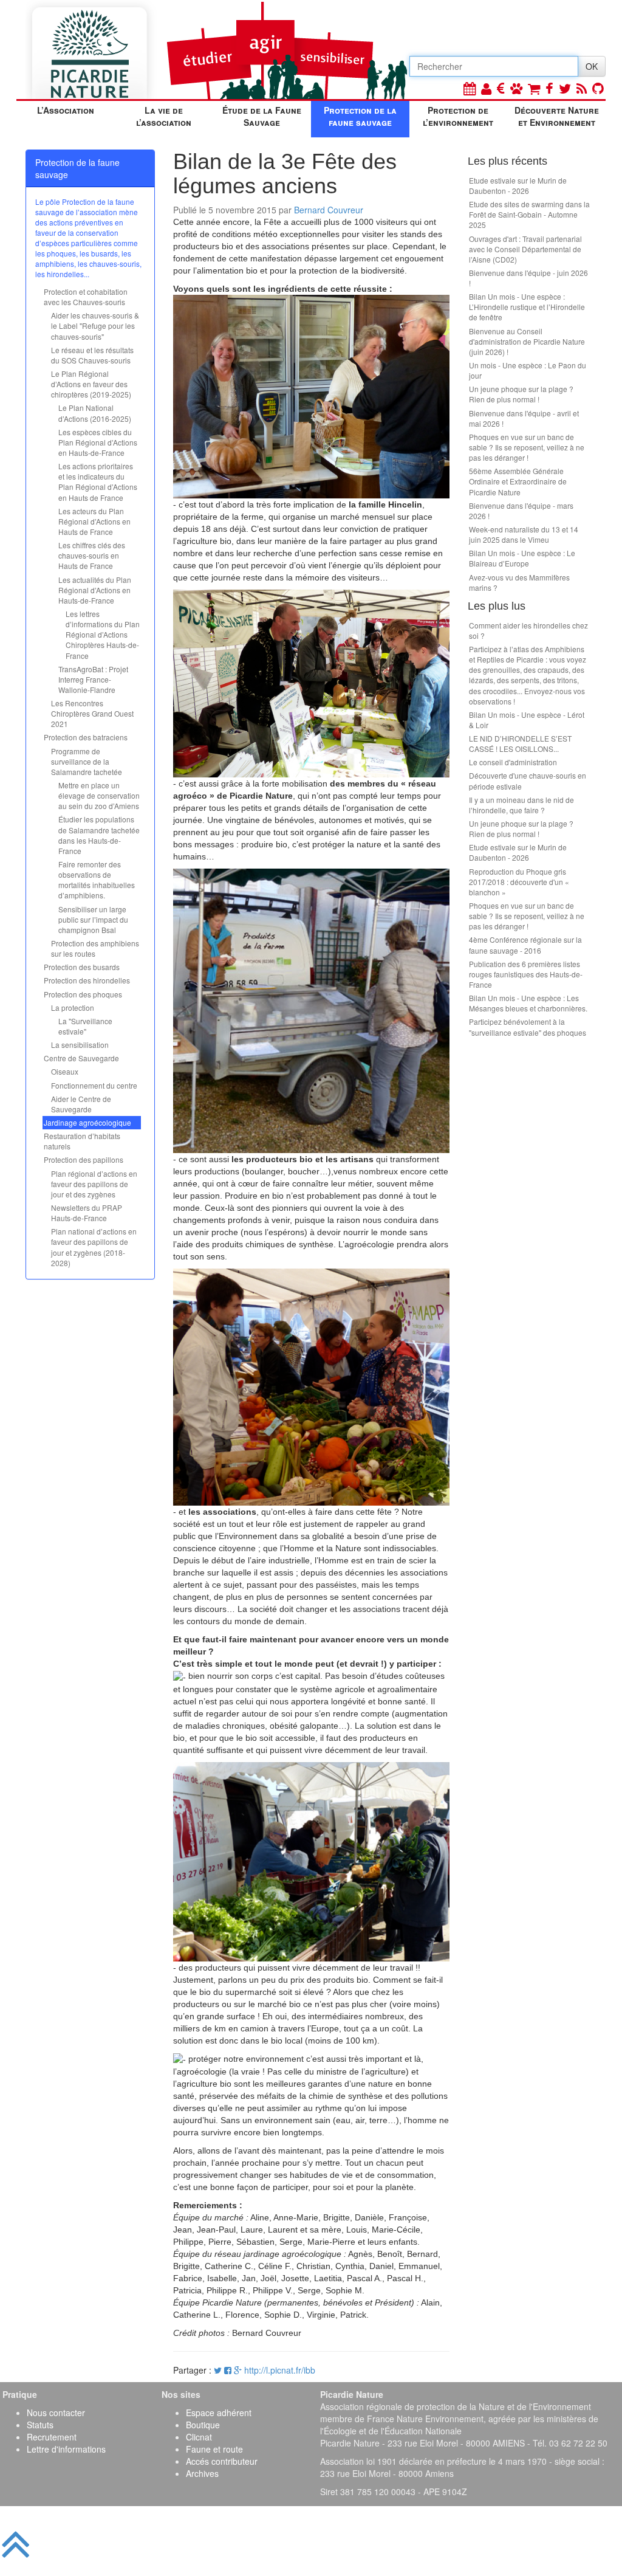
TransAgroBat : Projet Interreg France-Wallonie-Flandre (93, 679)
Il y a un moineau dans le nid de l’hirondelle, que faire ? (521, 805)
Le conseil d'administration (513, 762)
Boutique (203, 2425)
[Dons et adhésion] (501, 88)
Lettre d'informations (66, 2449)
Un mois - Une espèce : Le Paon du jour (528, 370)
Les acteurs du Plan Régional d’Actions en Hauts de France (94, 521)
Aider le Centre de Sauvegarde (81, 1104)
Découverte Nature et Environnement (557, 116)
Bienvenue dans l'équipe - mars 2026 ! (521, 511)
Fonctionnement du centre (94, 1085)
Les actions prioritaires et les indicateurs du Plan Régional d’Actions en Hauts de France (98, 481)
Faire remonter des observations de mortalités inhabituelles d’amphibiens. (97, 880)
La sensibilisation (80, 1045)
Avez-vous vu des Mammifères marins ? (519, 582)
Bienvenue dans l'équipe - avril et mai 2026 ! (524, 418)
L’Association (66, 110)
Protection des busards (82, 967)
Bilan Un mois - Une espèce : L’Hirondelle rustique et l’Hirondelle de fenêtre (527, 307)
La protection (73, 1007)
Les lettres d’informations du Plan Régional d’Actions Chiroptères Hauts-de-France (103, 635)
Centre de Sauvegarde (81, 1058)
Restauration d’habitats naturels (82, 1141)
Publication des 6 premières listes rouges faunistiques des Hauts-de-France (526, 974)
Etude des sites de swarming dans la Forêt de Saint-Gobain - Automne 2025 (529, 214)
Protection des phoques (83, 994)
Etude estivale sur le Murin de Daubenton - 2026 (518, 185)
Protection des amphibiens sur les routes (95, 948)
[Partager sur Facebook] (228, 2370)
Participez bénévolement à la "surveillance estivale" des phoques (528, 1027)
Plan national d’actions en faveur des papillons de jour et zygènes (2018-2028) (94, 1247)
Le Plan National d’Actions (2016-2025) (95, 413)
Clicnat (199, 2437)
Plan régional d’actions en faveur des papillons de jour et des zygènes (94, 1184)
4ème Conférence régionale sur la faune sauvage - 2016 (525, 945)
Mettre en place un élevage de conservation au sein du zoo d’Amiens (99, 795)
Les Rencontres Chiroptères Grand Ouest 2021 (92, 713)
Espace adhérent (219, 2412)
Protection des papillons (84, 1159)
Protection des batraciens (86, 737)
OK (592, 66)
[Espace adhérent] (486, 88)
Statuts (40, 2425)
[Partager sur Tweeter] (219, 2370)
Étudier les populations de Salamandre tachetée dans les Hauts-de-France (99, 835)
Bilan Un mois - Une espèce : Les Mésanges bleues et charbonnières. (528, 1003)
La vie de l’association (164, 116)
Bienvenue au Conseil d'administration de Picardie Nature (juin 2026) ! (527, 341)
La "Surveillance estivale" (85, 1026)
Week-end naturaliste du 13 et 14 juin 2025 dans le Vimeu (524, 534)
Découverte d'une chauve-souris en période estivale (528, 780)
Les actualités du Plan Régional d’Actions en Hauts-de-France (95, 590)
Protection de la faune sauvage (360, 116)
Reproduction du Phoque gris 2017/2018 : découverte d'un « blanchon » (519, 882)
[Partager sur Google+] (238, 2370)
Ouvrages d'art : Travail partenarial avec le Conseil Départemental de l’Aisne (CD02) (525, 249)
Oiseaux (65, 1071)
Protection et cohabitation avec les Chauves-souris (86, 297)
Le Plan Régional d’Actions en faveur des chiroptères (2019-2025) (91, 384)
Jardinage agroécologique (87, 1122)
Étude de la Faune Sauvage (262, 116)
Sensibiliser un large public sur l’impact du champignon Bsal (93, 919)
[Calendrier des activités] (470, 88)
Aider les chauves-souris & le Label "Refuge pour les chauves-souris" (95, 325)
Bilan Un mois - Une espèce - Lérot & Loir (527, 720)
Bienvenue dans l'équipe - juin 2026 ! (528, 278)
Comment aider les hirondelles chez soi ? (528, 630)
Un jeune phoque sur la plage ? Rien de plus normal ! (521, 394)
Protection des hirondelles (87, 980)
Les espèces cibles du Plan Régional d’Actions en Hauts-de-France (98, 442)
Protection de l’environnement (458, 116)
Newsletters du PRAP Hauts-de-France (87, 1213)
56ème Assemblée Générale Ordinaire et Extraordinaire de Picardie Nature (518, 481)
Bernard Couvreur (329, 210)
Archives (202, 2473)
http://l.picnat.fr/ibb (280, 2370)
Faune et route (214, 2449)
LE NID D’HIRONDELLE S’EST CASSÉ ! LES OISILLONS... (520, 743)
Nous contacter (56, 2412)
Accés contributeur (222, 2461)
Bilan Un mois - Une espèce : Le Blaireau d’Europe (522, 558)
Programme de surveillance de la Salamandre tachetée (87, 761)
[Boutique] (534, 88)
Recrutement (52, 2437)
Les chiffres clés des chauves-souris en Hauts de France (92, 555)
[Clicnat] (516, 88)
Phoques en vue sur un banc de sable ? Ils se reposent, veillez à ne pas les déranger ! (527, 447)
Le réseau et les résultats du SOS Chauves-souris (92, 355)
